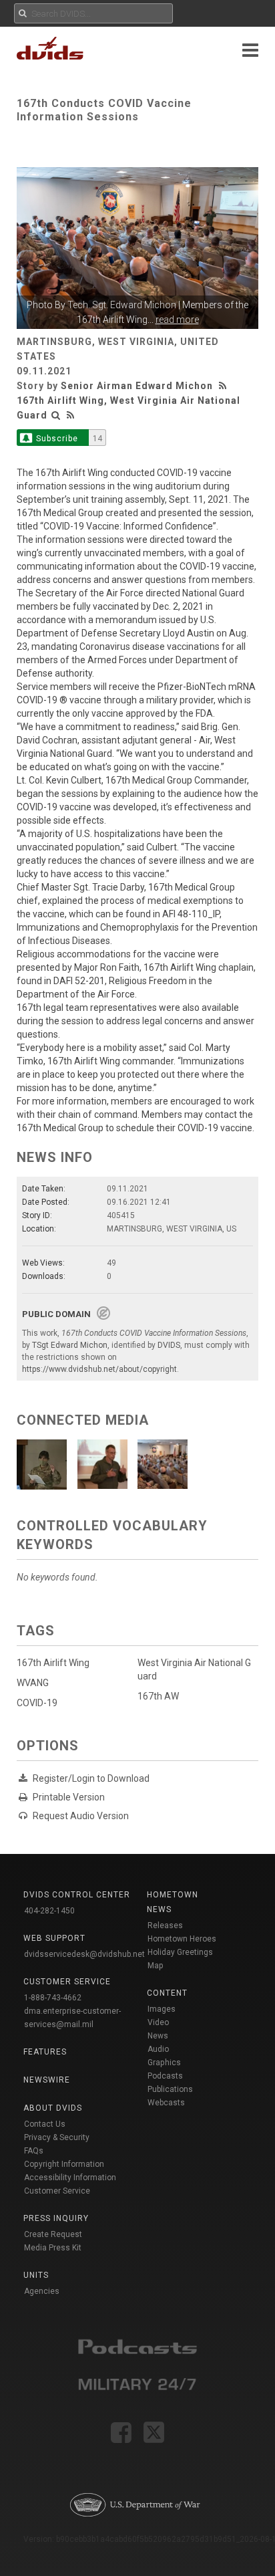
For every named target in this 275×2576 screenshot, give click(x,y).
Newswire (47, 2080)
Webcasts (166, 2103)
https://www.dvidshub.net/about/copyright (99, 1369)
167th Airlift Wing (53, 1663)
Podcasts (165, 2076)
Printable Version (69, 1797)
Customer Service (57, 2191)
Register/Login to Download (91, 1778)
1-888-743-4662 (53, 1998)
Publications (170, 2089)
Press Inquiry (56, 2218)
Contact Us (45, 2124)
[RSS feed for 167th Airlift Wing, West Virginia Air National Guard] (71, 415)
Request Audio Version (81, 1816)
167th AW (158, 1696)
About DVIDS (53, 2108)
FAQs (34, 2151)
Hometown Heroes (182, 1939)
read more (177, 320)
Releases (165, 1925)
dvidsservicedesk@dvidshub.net (84, 1954)
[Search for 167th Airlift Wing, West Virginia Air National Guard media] (56, 415)
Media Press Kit (53, 2248)
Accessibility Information (70, 2178)
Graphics (164, 2063)
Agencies (42, 2291)
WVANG (33, 1683)
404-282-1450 (49, 1911)
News (158, 2036)
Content (167, 1993)
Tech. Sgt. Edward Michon (122, 305)
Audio (158, 2049)
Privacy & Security (57, 2137)
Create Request (53, 2234)
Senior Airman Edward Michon (137, 386)
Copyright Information (64, 2164)
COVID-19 (37, 1703)
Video (158, 2022)
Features (45, 2052)
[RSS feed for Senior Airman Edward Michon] (224, 386)
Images (162, 2009)
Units (36, 2275)
